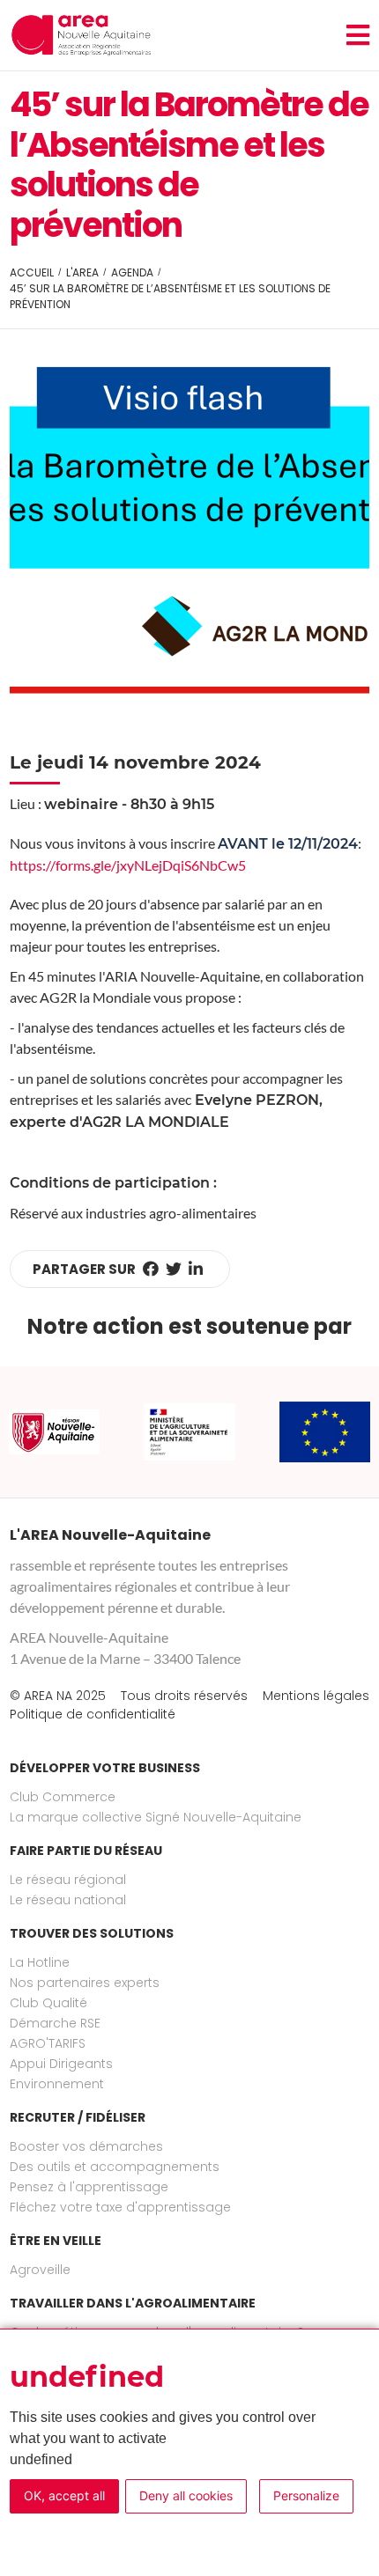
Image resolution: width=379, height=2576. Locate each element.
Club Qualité (48, 2003)
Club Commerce (63, 1797)
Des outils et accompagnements (115, 2167)
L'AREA (82, 272)
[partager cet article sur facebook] (151, 1269)
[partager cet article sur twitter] (174, 1269)
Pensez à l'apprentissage (89, 2187)
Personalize (306, 2495)
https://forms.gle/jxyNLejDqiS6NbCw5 (128, 865)
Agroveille (40, 2270)
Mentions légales (316, 1696)
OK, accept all (64, 2495)
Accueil (32, 272)
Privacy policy (67, 2532)
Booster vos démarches (86, 2146)
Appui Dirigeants (61, 2064)
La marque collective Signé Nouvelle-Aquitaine (156, 1817)
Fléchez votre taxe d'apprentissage (120, 2207)
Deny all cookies (186, 2495)
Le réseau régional (68, 1880)
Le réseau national (68, 1900)
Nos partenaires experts (85, 1983)
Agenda (132, 272)
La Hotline (40, 1962)
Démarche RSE (55, 2023)
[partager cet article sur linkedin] (196, 1269)
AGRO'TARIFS (48, 2043)
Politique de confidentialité (93, 1714)
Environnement (57, 2084)
